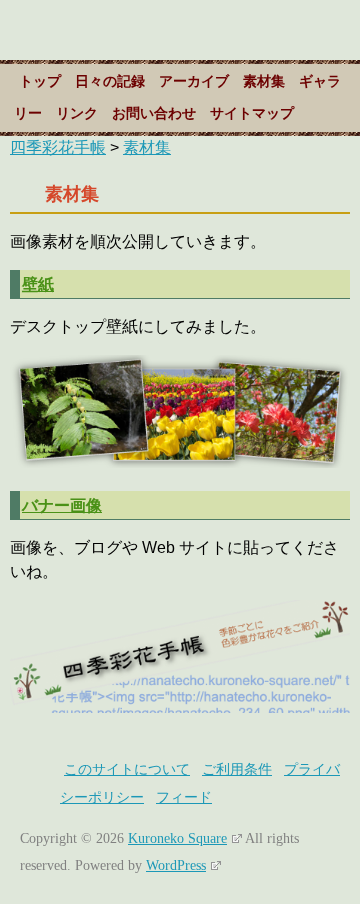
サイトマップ (252, 113)
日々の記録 (110, 81)
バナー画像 (62, 505)
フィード (184, 797)
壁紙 (38, 284)
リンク (77, 113)
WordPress (176, 865)
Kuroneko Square (177, 838)
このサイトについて (127, 769)
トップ (40, 81)
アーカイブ (194, 81)
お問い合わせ (154, 113)
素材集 (264, 81)
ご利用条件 (237, 769)
